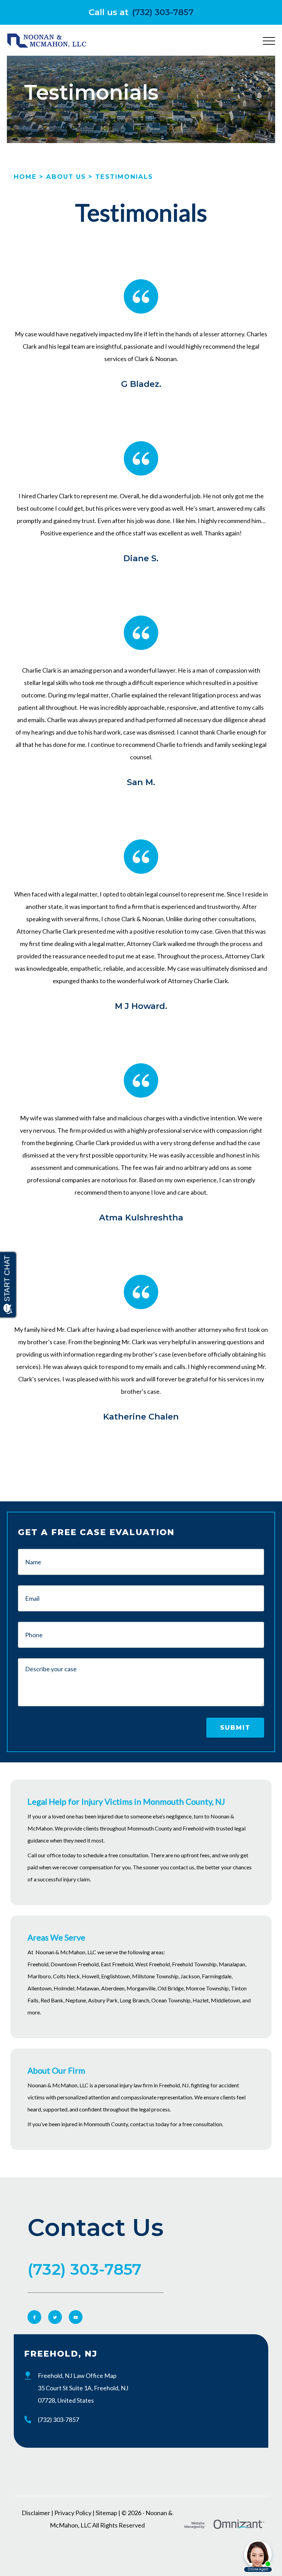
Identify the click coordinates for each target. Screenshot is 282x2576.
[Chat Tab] (141, 1288)
